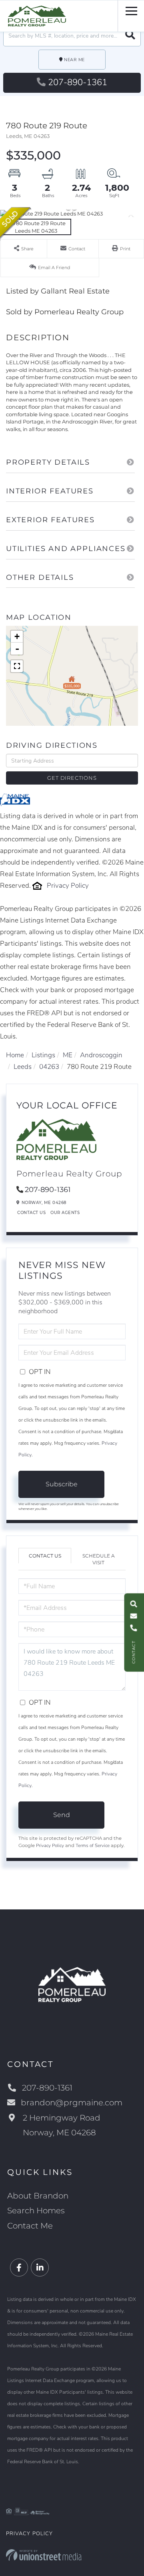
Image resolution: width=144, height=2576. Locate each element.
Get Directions (72, 778)
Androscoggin (101, 1055)
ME (68, 1055)
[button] (130, 36)
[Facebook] (19, 2268)
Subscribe (62, 1484)
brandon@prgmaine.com (72, 2103)
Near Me (74, 60)
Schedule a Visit (99, 1559)
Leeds (23, 1067)
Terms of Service (93, 1845)
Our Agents (65, 1213)
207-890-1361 (78, 82)
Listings (43, 1055)
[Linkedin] (40, 2268)
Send (62, 1815)
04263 (49, 1067)
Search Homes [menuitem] (36, 2211)
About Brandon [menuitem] (38, 2196)
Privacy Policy (68, 886)
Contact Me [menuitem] (30, 2226)
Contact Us (31, 1213)
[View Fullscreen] (17, 666)
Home (15, 1055)
